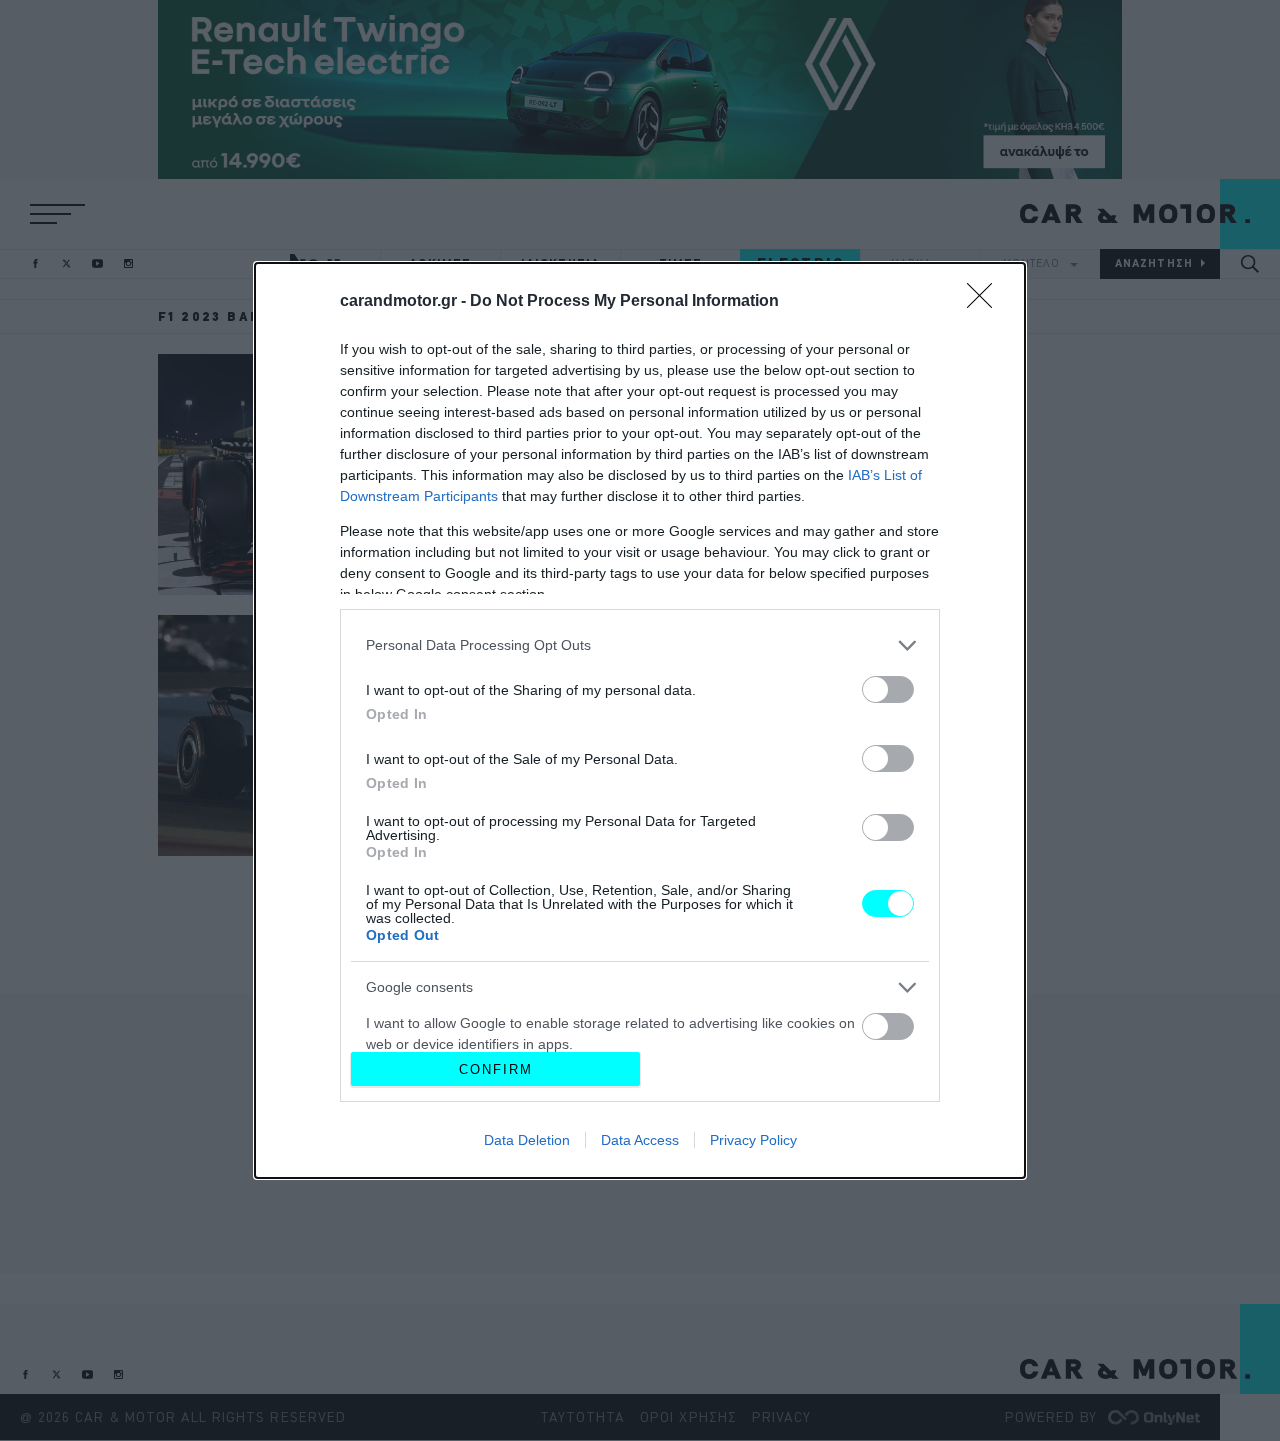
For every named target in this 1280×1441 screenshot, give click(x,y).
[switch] (888, 689)
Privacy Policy (753, 1140)
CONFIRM (496, 1069)
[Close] (986, 302)
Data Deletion (527, 1140)
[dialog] (640, 720)
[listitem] (640, 645)
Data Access (640, 1140)
